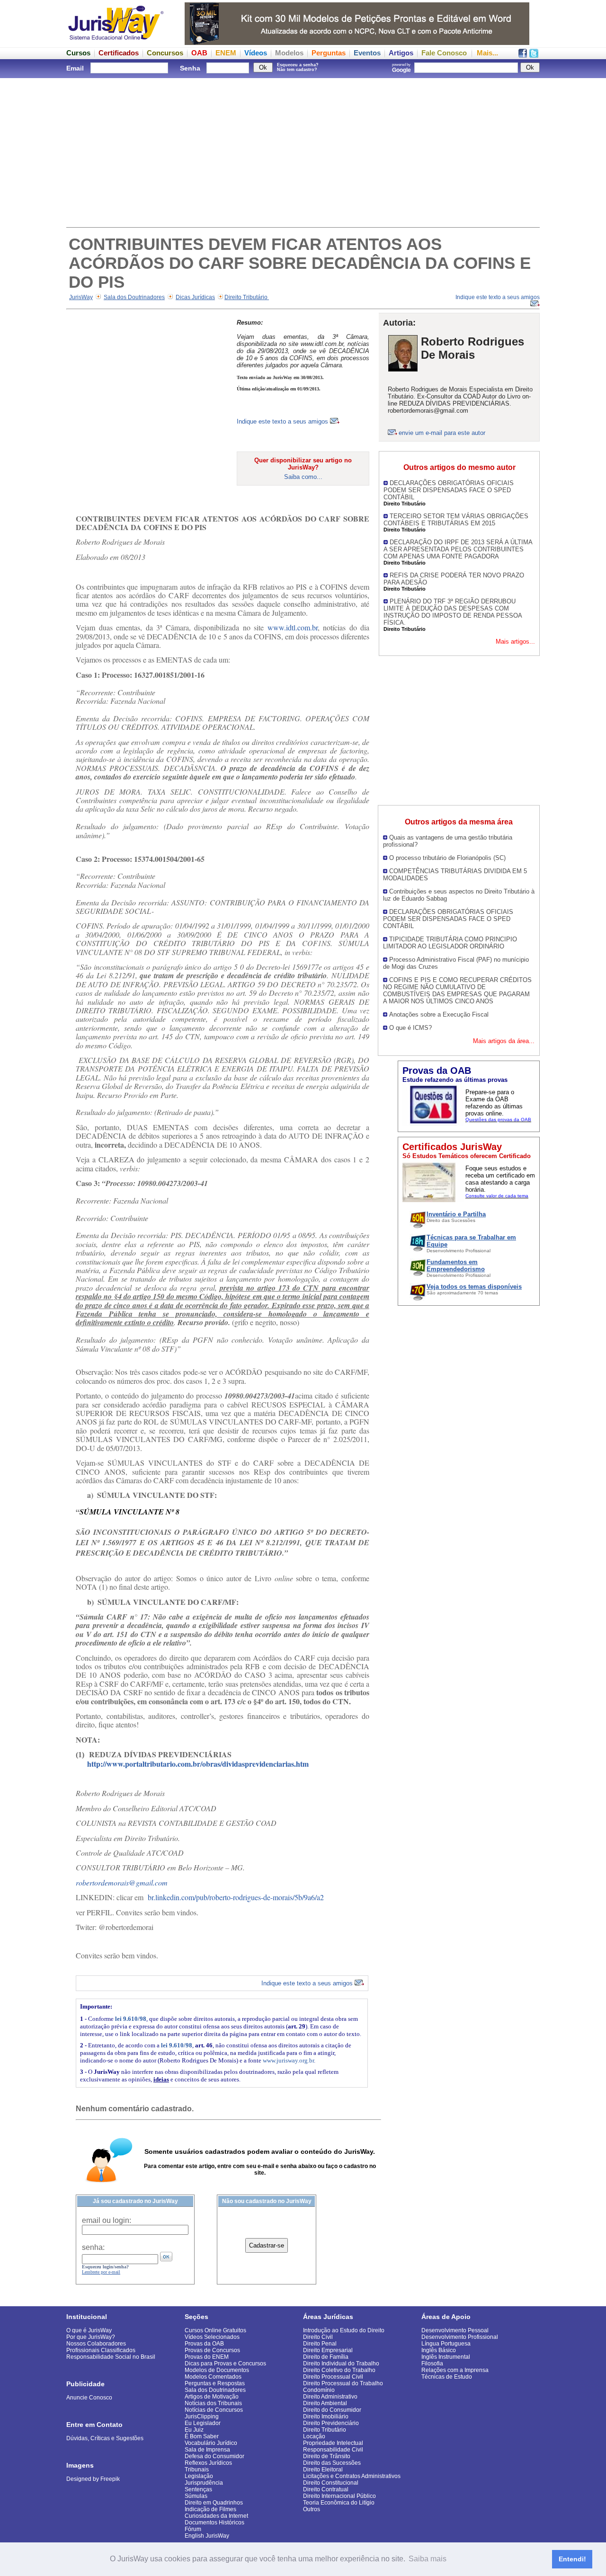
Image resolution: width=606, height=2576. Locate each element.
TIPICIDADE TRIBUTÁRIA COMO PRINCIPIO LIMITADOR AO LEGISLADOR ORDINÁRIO (450, 943)
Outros (312, 2509)
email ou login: (107, 2220)
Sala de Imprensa (207, 2450)
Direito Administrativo (330, 2397)
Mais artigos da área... (504, 1041)
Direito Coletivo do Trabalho (339, 2370)
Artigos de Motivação (212, 2397)
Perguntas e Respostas (215, 2383)
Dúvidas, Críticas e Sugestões (105, 2438)
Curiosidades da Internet (216, 2516)
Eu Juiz (194, 2430)
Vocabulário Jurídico (211, 2443)
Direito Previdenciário (331, 2423)
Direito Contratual (326, 2489)
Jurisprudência (204, 2483)
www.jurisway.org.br (288, 2060)
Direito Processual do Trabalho (343, 2383)
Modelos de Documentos (217, 2370)
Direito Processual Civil (333, 2377)
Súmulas (196, 2496)
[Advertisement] (303, 151)
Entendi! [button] (572, 2559)
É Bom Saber (202, 2436)
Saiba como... (303, 477)
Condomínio (319, 2390)
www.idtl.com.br (293, 627)
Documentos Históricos (214, 2523)
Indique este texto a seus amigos (283, 421)
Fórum (193, 2529)
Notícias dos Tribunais (213, 2403)
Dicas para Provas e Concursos (225, 2364)
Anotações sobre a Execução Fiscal (439, 1014)
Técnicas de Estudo (447, 2377)
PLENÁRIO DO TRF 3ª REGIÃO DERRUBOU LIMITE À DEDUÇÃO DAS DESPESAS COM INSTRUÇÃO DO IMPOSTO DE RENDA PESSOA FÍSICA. (453, 612)
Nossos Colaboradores (96, 2344)
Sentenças (198, 2489)
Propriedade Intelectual (333, 2443)
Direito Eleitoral (323, 2470)
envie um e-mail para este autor (442, 433)
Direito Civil (318, 2337)
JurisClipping (202, 2417)
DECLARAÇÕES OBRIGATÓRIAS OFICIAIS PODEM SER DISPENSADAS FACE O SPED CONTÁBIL (449, 490)
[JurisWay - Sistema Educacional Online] (116, 42)
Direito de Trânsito (327, 2456)
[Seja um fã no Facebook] (523, 55)
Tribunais (197, 2470)
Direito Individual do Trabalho (341, 2364)
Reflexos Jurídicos (208, 2463)
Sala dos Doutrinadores (134, 297)
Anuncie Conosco (89, 2398)
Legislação (199, 2476)
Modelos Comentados (213, 2377)
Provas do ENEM (207, 2357)
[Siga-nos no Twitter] (534, 55)
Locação (314, 2436)
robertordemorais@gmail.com (122, 1882)
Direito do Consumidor (332, 2410)
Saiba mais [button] (428, 2559)
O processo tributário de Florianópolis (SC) (447, 858)
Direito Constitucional (331, 2483)
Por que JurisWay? (91, 2337)
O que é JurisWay (89, 2330)
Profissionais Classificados (101, 2350)
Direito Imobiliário (326, 2417)
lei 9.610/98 (131, 2019)
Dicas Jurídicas (195, 297)
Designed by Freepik (93, 2479)
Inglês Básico (439, 2350)
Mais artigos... (515, 642)
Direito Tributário (247, 297)
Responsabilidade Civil (333, 2450)
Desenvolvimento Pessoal (455, 2330)
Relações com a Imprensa (455, 2370)
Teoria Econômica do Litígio (339, 2503)
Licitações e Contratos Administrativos (352, 2476)
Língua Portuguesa (446, 2344)
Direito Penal (320, 2344)
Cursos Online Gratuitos (215, 2330)
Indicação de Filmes (210, 2509)
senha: (93, 2247)
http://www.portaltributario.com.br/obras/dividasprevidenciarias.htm (198, 1764)
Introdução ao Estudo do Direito (344, 2330)
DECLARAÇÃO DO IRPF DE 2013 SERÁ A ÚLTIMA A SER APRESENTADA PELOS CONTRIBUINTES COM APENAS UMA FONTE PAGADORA (458, 549)
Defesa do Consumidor (214, 2456)
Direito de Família (326, 2357)
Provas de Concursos (212, 2350)
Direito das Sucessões (332, 2463)
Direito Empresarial (328, 2350)
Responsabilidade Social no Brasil (111, 2357)
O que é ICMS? (410, 1028)
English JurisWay (207, 2536)
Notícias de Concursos (214, 2410)
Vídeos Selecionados (212, 2337)
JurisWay (81, 297)
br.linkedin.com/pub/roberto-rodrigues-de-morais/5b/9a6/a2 (236, 1897)
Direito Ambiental (325, 2403)
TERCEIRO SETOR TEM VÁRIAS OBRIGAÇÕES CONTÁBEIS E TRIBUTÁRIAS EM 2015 (456, 520)
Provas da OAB (204, 2344)
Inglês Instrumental (446, 2357)
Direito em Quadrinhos (214, 2503)
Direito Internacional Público (339, 2496)
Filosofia (432, 2364)
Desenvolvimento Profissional (460, 2337)
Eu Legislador (203, 2423)
